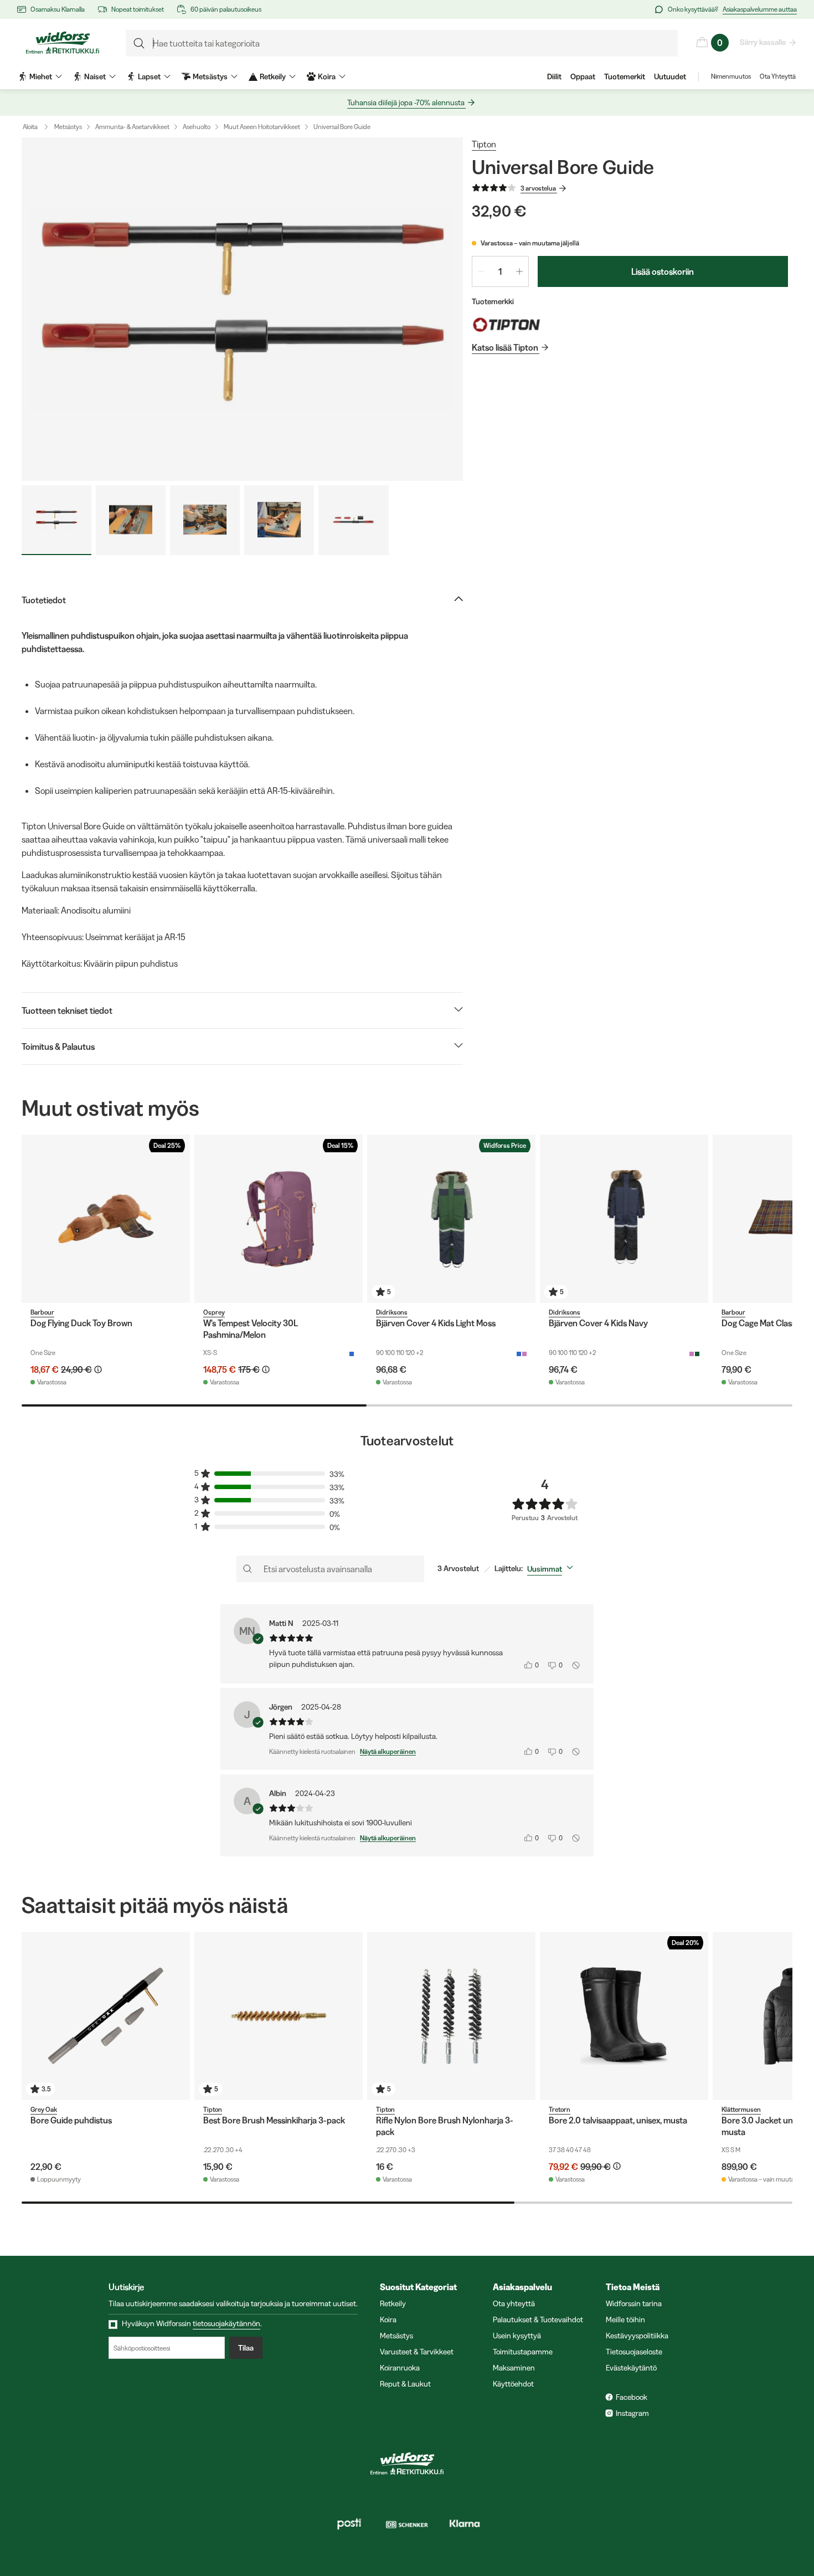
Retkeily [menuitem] (273, 76)
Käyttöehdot (513, 2384)
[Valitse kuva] (56, 520)
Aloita (30, 127)
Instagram (632, 2413)
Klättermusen (741, 2109)
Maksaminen (514, 2368)
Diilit (554, 76)
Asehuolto (197, 127)
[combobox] (552, 1569)
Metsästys (68, 127)
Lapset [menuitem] (149, 76)
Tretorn (560, 2109)
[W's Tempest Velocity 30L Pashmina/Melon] (279, 1219)
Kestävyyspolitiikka (637, 2336)
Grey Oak (44, 2109)
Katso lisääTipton (505, 347)
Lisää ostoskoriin (663, 271)
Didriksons (392, 1312)
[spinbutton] (500, 271)
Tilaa (246, 2348)
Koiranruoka (400, 2368)
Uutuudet (670, 76)
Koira (388, 2320)
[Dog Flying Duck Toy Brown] (106, 1219)
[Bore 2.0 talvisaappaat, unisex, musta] (624, 2016)
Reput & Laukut (405, 2384)
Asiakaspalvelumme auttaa (760, 9)
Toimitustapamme (523, 2352)
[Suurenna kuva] (242, 309)
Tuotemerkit (625, 76)
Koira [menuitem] (327, 76)
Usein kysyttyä (517, 2336)
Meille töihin (625, 2320)
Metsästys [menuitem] (210, 76)
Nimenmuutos (731, 76)
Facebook (632, 2397)
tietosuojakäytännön (226, 2323)
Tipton (484, 144)
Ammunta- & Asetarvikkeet (132, 127)
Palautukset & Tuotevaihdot (538, 2320)
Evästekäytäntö (631, 2368)
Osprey (214, 1312)
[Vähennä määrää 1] (481, 271)
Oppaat (583, 76)
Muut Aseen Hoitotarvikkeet (262, 127)
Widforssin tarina (634, 2303)
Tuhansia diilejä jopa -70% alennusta (406, 102)
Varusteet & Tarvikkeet (417, 2352)
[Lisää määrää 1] (519, 271)
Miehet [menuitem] (41, 76)
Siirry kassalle (763, 42)
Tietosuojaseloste (634, 2352)
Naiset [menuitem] (95, 76)
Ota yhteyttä (514, 2303)
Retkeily (393, 2303)
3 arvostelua (538, 188)
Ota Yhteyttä (778, 76)
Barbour (42, 1312)
